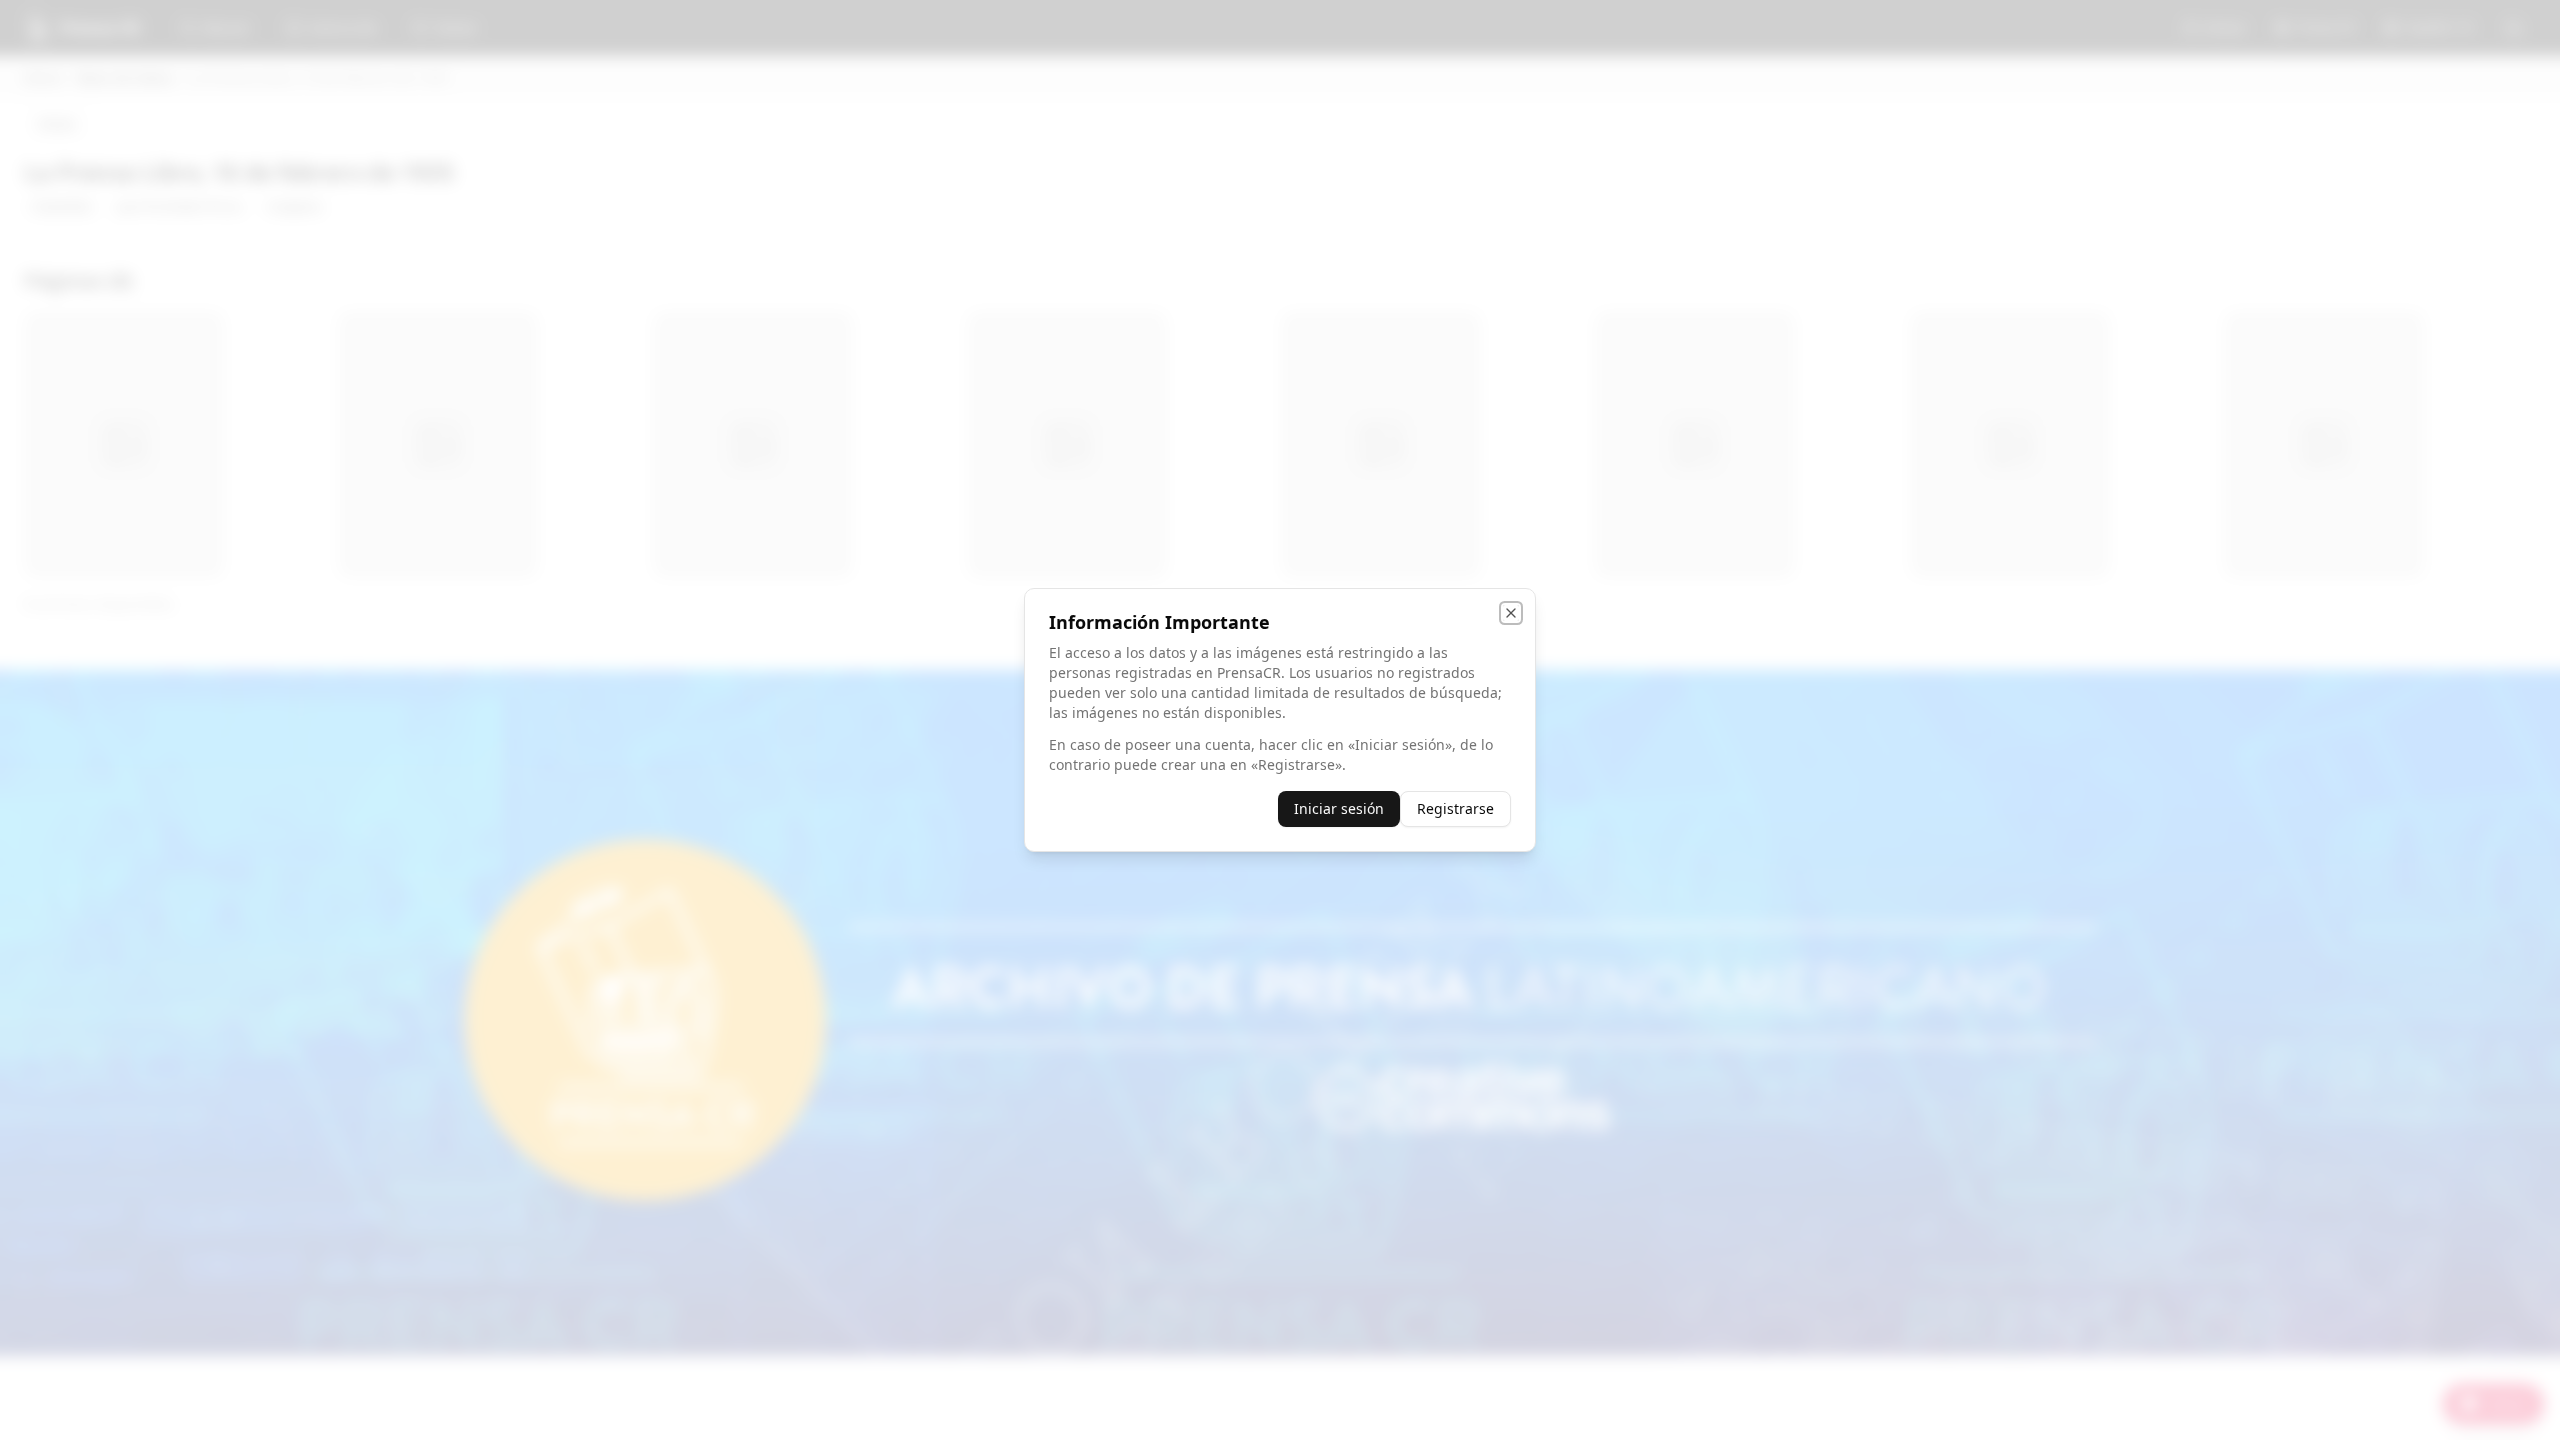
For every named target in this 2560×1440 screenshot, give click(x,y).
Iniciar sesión (1339, 808)
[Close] (1511, 613)
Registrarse (1455, 808)
